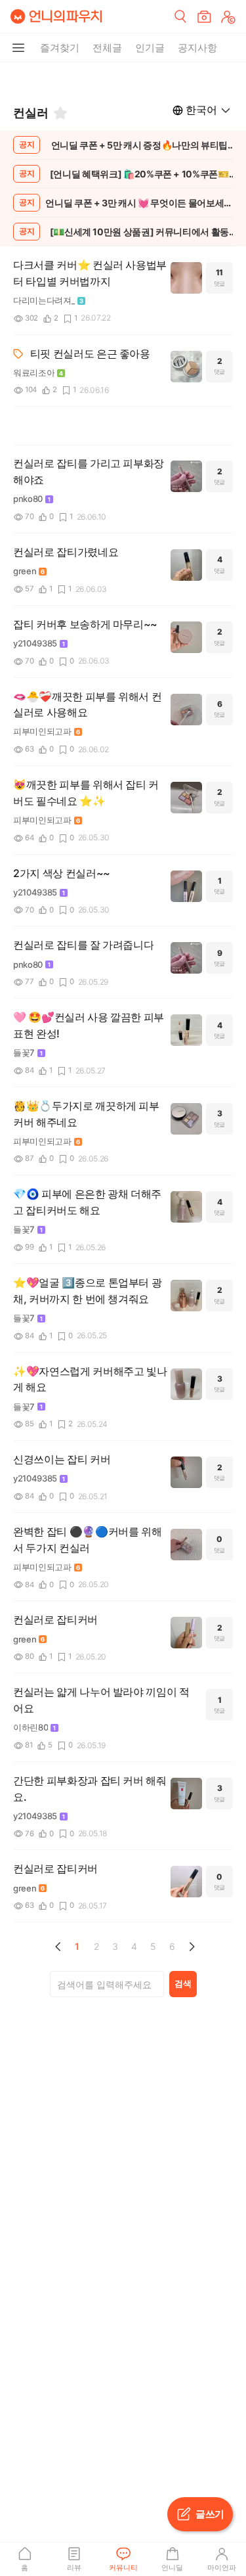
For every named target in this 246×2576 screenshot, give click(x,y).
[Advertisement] (123, 79)
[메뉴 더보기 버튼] (18, 48)
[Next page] (192, 1947)
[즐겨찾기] (60, 113)
